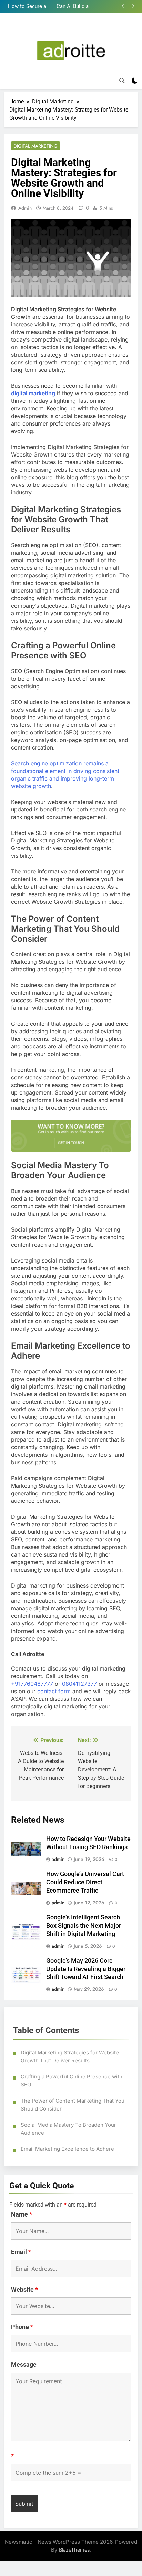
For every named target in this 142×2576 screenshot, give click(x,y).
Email (21, 2252)
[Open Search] (122, 81)
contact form (54, 1691)
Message (24, 2364)
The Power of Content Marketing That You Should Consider (73, 2105)
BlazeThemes (74, 2550)
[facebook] (62, 29)
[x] (80, 29)
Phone (22, 2327)
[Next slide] (133, 6)
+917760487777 (32, 1684)
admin (25, 208)
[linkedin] (71, 29)
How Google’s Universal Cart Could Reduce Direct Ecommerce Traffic (85, 1882)
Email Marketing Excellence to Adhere (67, 2149)
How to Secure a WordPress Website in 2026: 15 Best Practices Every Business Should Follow (26, 7)
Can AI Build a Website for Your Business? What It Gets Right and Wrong (68, 7)
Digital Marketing (35, 146)
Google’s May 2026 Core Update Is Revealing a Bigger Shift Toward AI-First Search (86, 1969)
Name (22, 2214)
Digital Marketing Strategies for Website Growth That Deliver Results (70, 2056)
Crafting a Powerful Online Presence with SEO (72, 2081)
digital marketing (33, 393)
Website (24, 2289)
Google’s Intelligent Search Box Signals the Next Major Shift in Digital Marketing (84, 1926)
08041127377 (79, 1684)
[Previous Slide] (123, 6)
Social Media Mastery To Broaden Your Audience (68, 2129)
